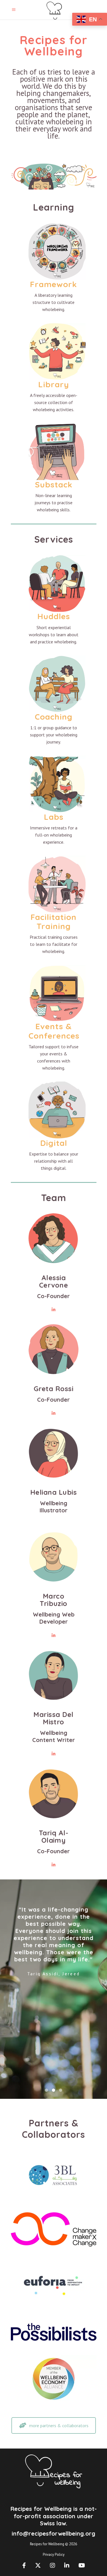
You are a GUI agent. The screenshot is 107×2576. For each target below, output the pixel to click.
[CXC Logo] (54, 2229)
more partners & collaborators (59, 2425)
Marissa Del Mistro (53, 1718)
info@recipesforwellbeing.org (53, 2533)
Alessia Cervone (53, 1281)
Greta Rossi (53, 1389)
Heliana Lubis (53, 1492)
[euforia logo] (54, 2285)
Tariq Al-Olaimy (53, 1836)
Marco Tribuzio (53, 1600)
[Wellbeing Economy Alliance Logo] (54, 2379)
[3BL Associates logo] (54, 2174)
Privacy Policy (54, 2555)
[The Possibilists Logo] (54, 2332)
